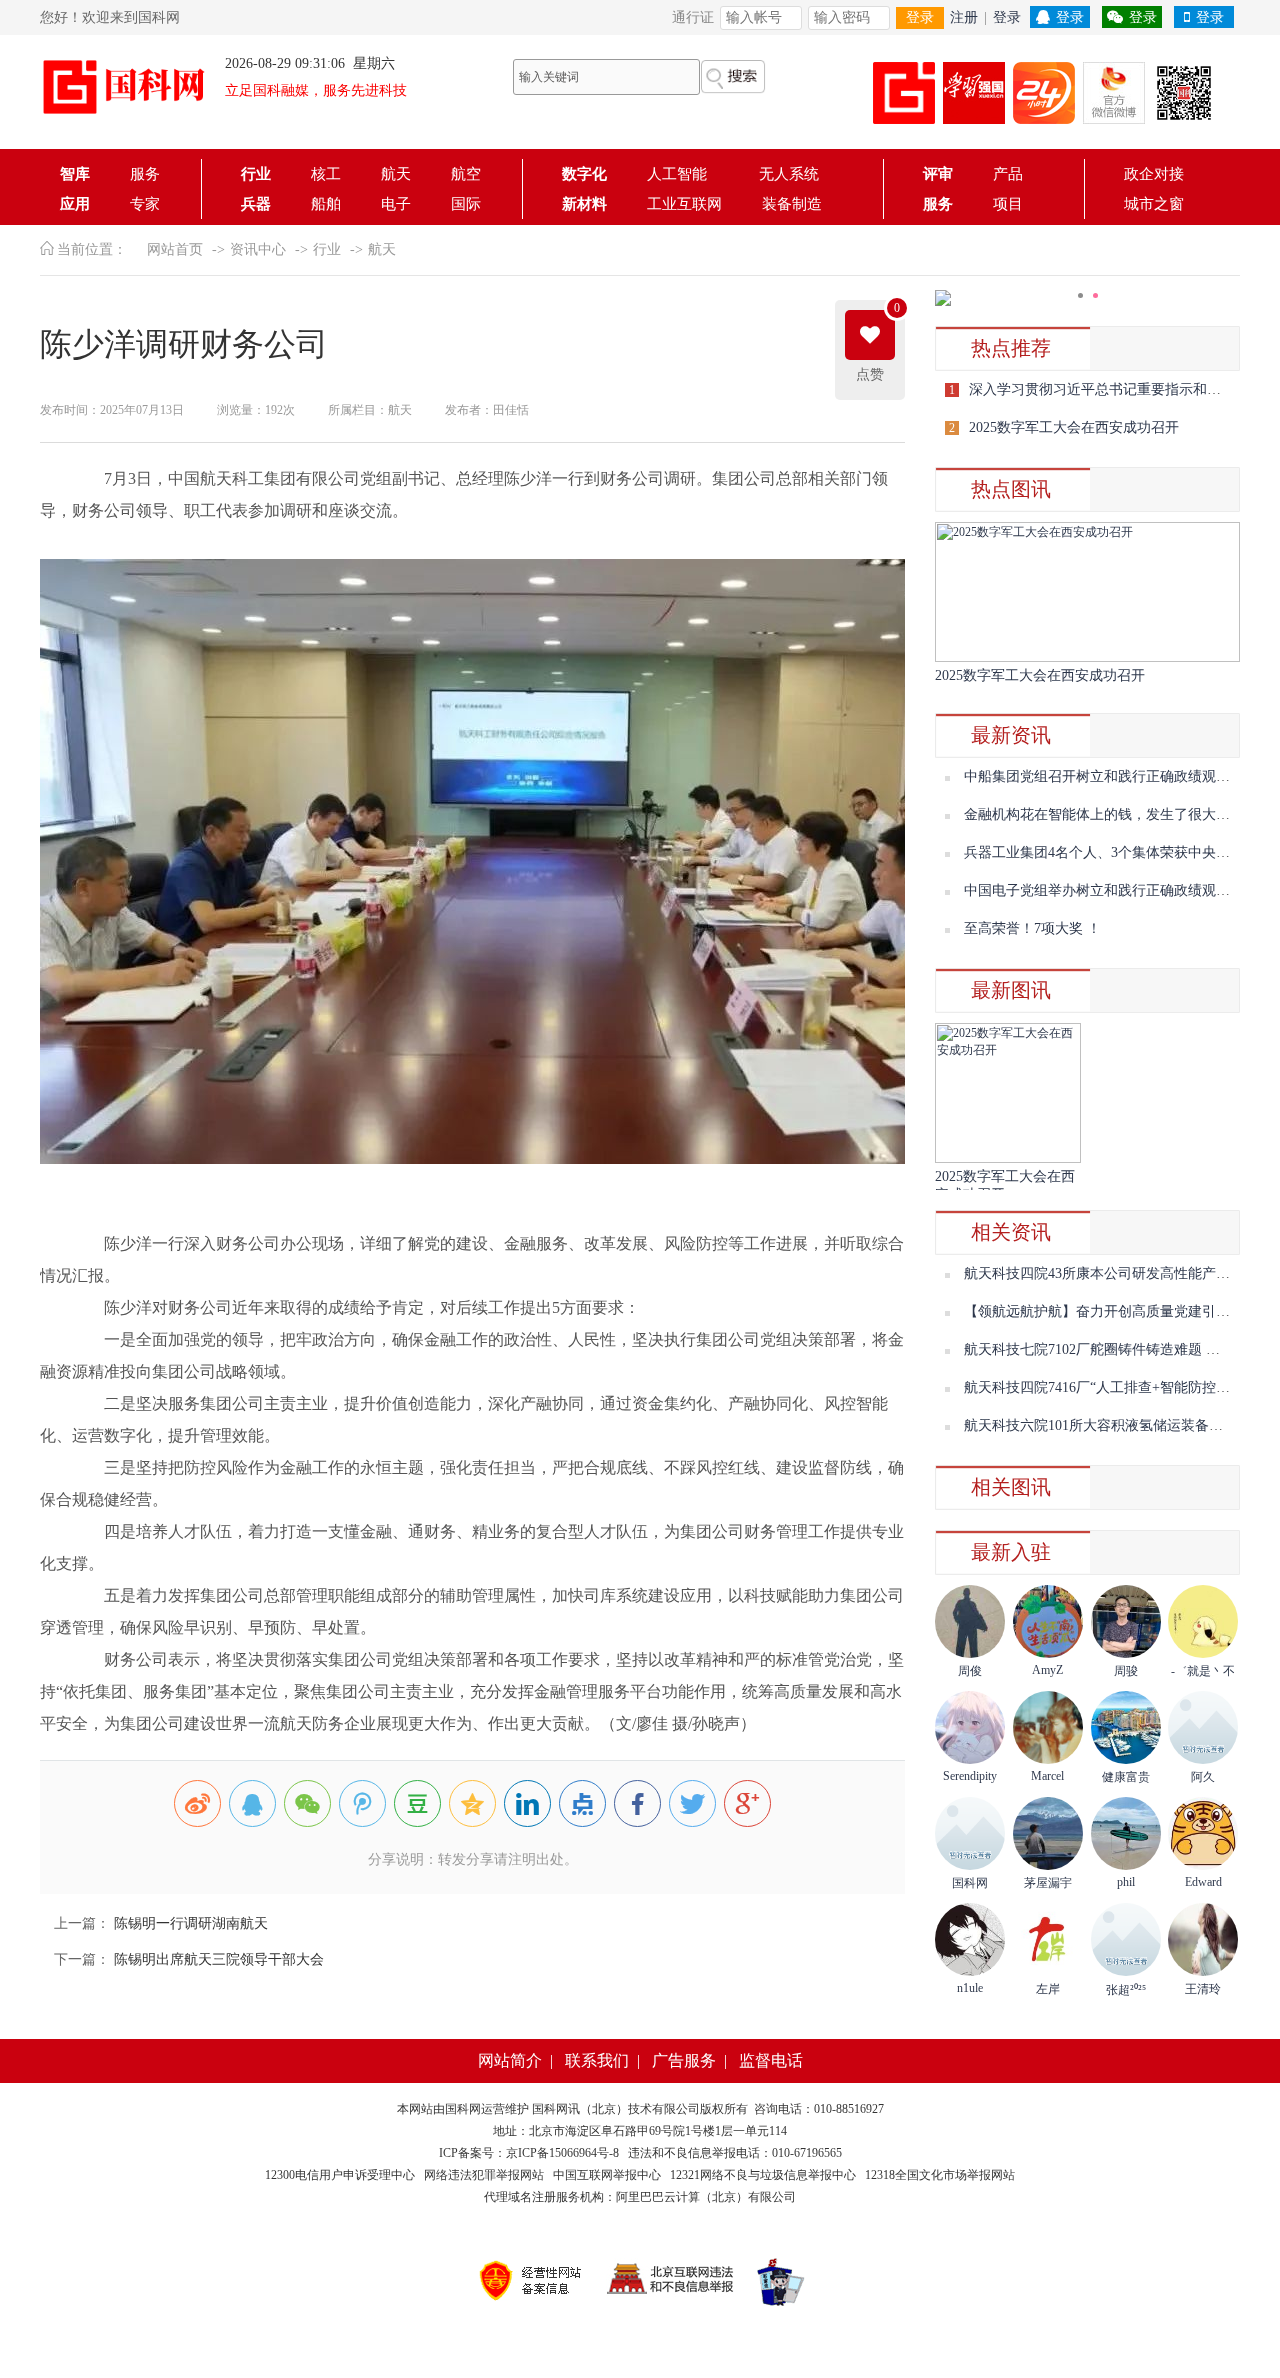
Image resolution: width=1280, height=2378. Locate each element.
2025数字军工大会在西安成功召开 (1074, 427)
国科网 (463, 2109)
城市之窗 (1154, 204)
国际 (466, 204)
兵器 (256, 204)
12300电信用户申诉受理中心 (340, 2175)
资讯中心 (258, 249)
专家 (145, 204)
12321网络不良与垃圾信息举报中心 (763, 2175)
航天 (396, 174)
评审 (938, 174)
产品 (1008, 174)
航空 (466, 174)
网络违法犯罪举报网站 (484, 2175)
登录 (920, 17)
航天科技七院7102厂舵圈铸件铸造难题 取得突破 (1113, 1349)
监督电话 (771, 2060)
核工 (326, 174)
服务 (145, 174)
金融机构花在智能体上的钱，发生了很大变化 (1104, 814)
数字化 (584, 174)
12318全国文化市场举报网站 (940, 2175)
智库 (75, 174)
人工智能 (683, 174)
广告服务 (684, 2060)
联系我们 (597, 2060)
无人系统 (789, 174)
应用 (75, 204)
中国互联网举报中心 (607, 2175)
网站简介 (510, 2060)
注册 (964, 17)
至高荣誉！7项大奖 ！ (1032, 928)
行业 (256, 174)
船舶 (326, 204)
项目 (1008, 204)
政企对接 (1154, 174)
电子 (396, 204)
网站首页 (175, 249)
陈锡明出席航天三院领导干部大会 (217, 1959)
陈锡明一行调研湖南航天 (189, 1923)
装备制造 (792, 204)
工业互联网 (684, 204)
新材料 (584, 204)
